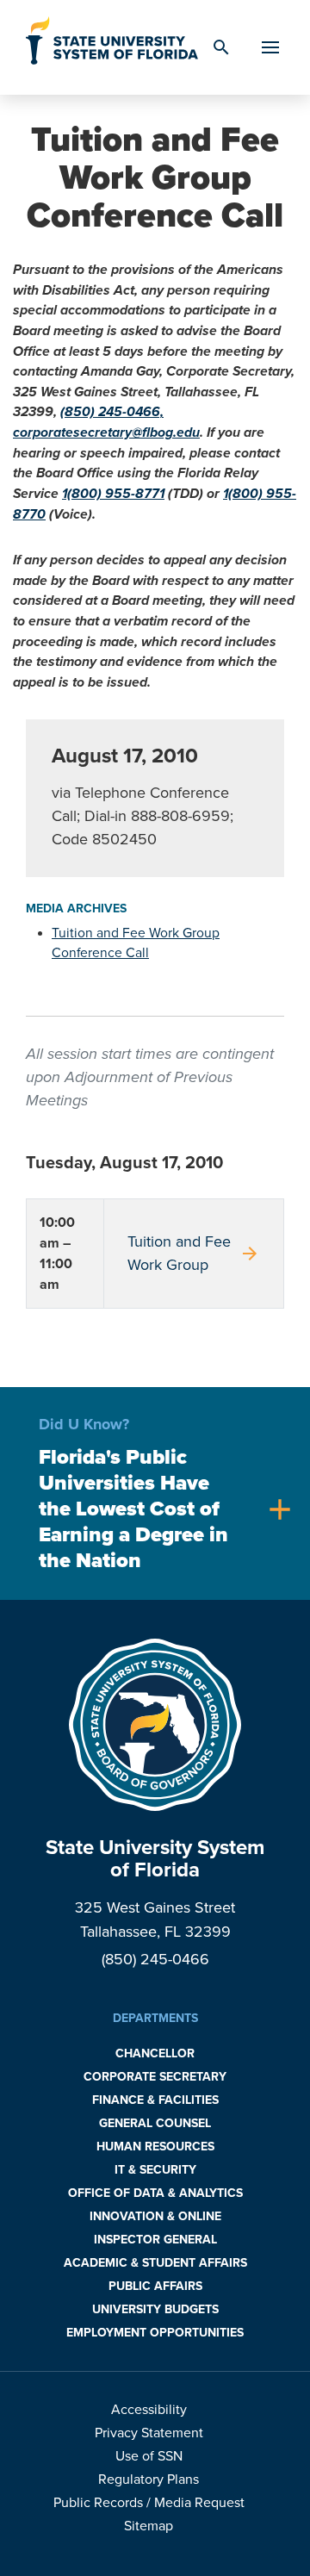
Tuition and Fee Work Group (194, 1253)
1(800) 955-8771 (113, 494)
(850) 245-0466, (112, 412)
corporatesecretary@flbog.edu (106, 432)
